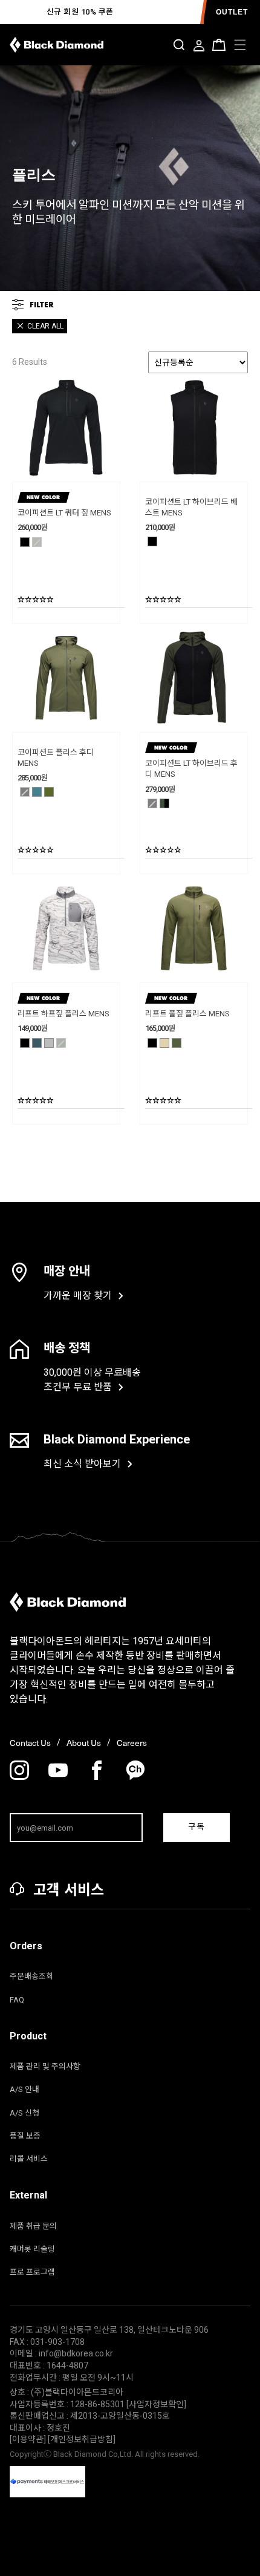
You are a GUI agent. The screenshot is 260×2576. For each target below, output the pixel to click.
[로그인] (199, 47)
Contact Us (30, 1743)
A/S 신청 (24, 2113)
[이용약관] (29, 2439)
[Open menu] (240, 45)
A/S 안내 (24, 2089)
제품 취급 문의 (33, 2226)
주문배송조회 (31, 1976)
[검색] (179, 45)
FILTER (42, 304)
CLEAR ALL (45, 326)
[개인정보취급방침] (82, 2439)
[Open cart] (219, 45)
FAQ (17, 2000)
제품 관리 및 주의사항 (45, 2066)
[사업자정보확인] (156, 2404)
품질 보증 (25, 2136)
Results (30, 362)
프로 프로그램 (32, 2272)
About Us (84, 1743)
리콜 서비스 (29, 2159)
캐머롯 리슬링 (32, 2249)
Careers (132, 1743)
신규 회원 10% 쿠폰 (80, 12)
